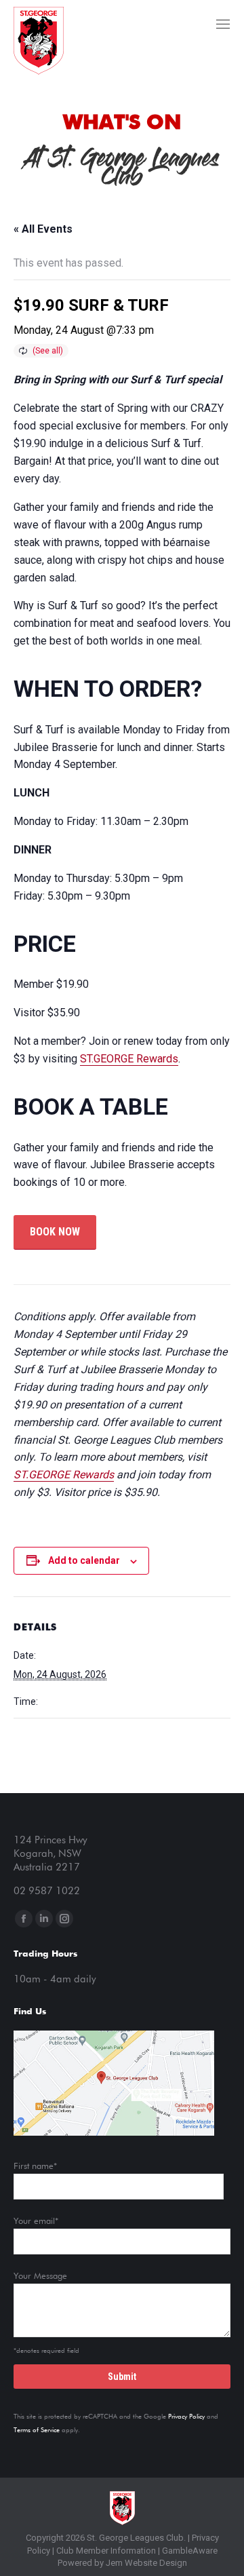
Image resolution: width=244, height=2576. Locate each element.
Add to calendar (84, 1560)
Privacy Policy (186, 2417)
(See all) (48, 351)
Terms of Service (37, 2430)
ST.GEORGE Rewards (129, 1059)
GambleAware (190, 2551)
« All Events (43, 229)
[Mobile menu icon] (223, 24)
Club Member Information (105, 2551)
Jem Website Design (146, 2563)
